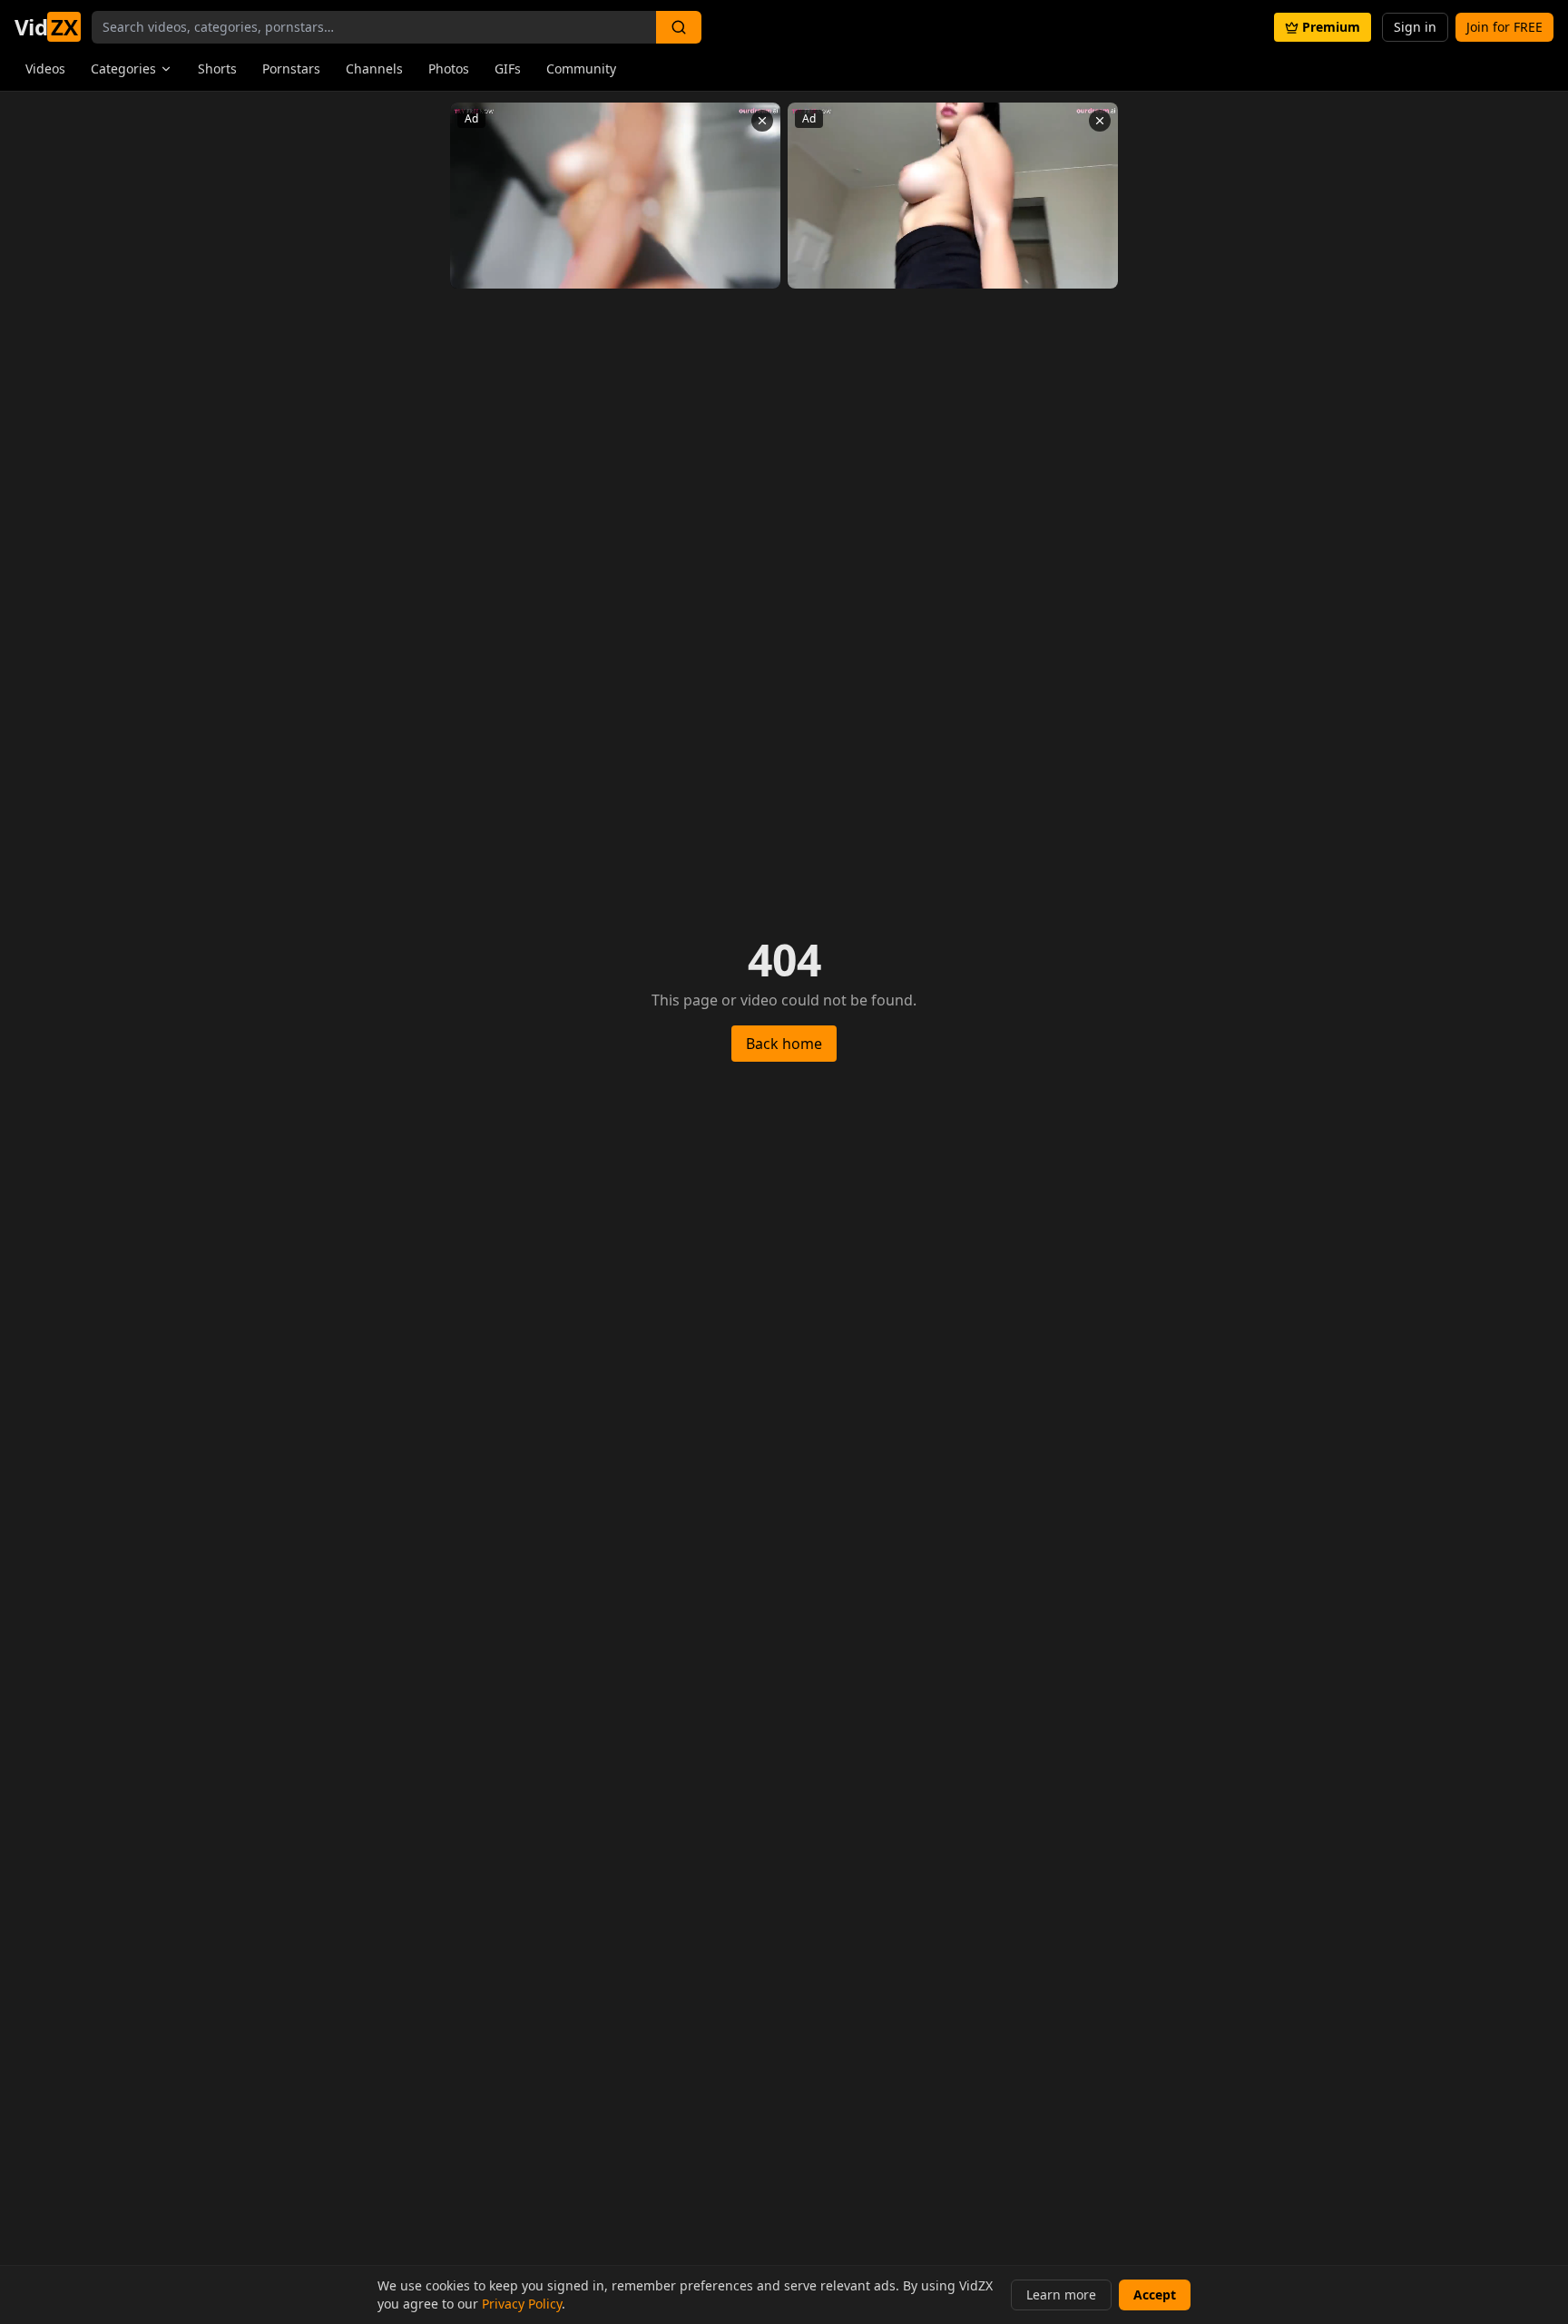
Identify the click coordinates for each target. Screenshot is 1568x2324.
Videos (45, 69)
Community (581, 69)
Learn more (1061, 2295)
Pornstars (291, 69)
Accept (1155, 2295)
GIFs (508, 69)
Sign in (1415, 27)
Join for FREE (1504, 27)
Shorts (217, 69)
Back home (784, 1044)
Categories (123, 69)
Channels (374, 69)
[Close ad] (762, 121)
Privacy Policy (522, 2304)
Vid (46, 27)
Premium (1331, 27)
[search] (679, 27)
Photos (449, 69)
